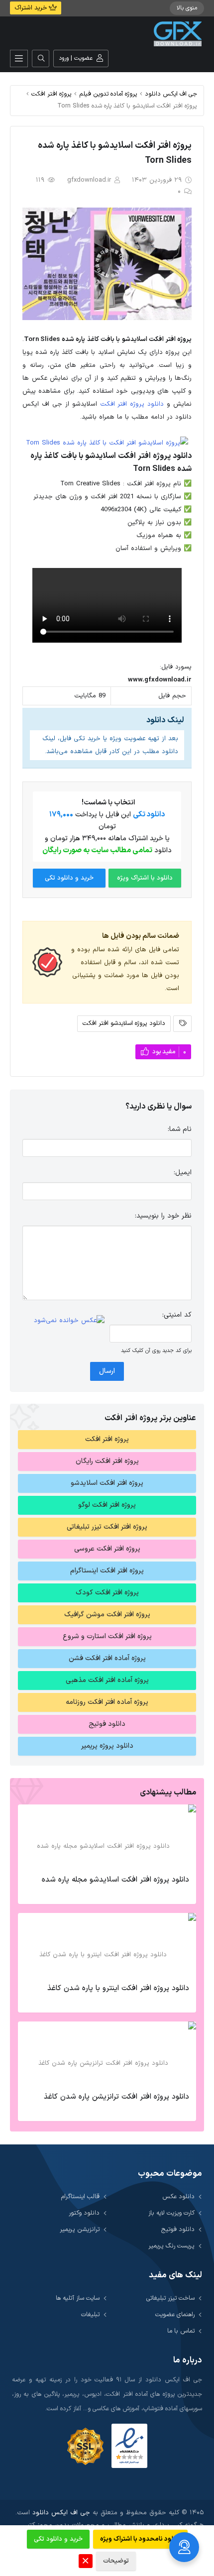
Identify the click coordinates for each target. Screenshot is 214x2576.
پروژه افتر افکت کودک (107, 1593)
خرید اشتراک (32, 8)
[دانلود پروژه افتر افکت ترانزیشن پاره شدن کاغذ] (107, 2054)
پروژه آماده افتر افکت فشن (107, 1658)
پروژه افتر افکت (52, 94)
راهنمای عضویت (175, 2314)
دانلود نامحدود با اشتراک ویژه (140, 2539)
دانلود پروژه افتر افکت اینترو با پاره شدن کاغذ (118, 1988)
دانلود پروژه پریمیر (107, 1746)
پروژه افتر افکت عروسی (107, 1549)
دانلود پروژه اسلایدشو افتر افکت (124, 1023)
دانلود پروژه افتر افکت (132, 404)
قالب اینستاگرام (80, 2196)
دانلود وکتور (84, 2213)
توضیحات (116, 2561)
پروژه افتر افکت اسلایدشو (107, 1483)
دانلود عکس (178, 2196)
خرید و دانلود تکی (69, 878)
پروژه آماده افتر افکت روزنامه (107, 1702)
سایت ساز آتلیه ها (78, 2298)
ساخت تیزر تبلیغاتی (170, 2298)
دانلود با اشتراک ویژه (145, 878)
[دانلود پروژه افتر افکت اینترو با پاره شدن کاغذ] (107, 1945)
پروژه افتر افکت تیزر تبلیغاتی (107, 1527)
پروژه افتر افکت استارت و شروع (107, 1636)
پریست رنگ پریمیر (171, 2246)
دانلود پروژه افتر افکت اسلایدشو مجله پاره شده (115, 1880)
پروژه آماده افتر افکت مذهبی (107, 1680)
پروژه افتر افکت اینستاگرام (107, 1571)
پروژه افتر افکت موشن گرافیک (107, 1615)
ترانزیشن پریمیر (80, 2229)
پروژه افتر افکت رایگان (107, 1461)
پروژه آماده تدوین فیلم (108, 94)
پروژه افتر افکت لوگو (107, 1505)
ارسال (107, 1371)
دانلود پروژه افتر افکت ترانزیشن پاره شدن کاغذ (116, 2097)
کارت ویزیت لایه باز (171, 2213)
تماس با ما (181, 2331)
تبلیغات (90, 2314)
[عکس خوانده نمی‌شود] (69, 1321)
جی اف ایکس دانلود (171, 94)
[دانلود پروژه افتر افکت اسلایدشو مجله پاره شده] (107, 1837)
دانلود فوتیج (107, 1724)
